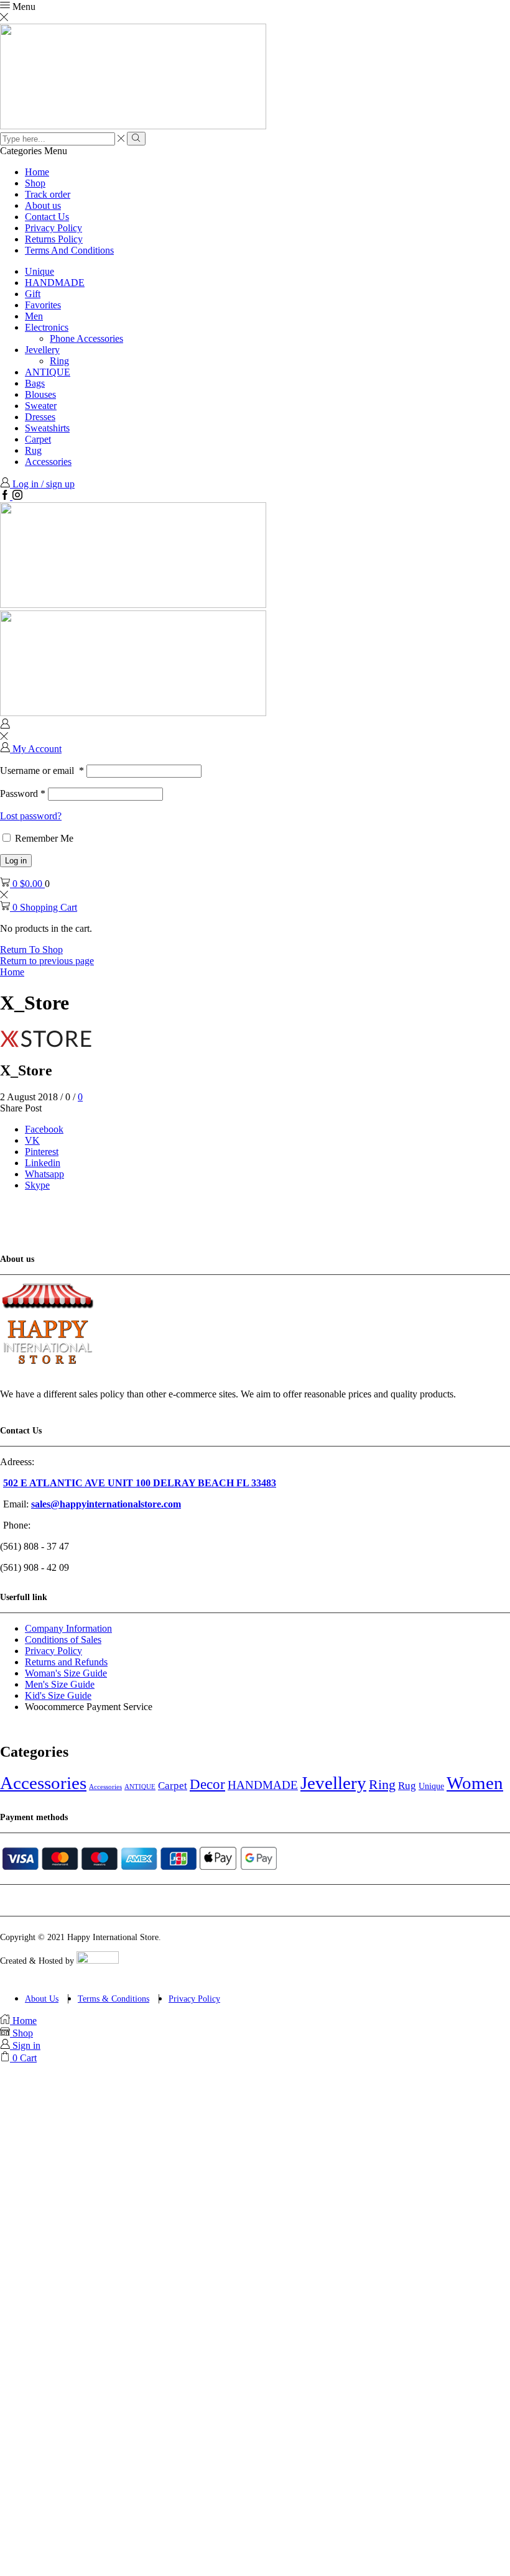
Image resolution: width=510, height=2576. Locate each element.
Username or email (42, 770)
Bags (35, 383)
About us (43, 205)
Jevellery (42, 350)
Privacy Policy (53, 228)
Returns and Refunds (66, 1662)
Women (475, 1783)
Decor (207, 1784)
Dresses (40, 417)
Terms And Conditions (69, 250)
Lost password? (31, 816)
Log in (16, 861)
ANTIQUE (48, 372)
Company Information (68, 1628)
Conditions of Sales (63, 1640)
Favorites (43, 305)
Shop (35, 183)
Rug (33, 450)
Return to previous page (47, 961)
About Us (42, 1999)
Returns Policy (54, 239)
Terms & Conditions (114, 1999)
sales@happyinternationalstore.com (106, 1504)
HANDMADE (55, 283)
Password (23, 793)
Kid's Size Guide (58, 1695)
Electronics (47, 327)
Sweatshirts (47, 428)
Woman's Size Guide (66, 1673)
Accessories (48, 462)
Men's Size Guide (60, 1684)
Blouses (40, 394)
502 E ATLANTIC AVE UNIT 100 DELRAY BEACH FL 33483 (140, 1483)
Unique (39, 271)
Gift (33, 294)
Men (34, 316)
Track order (48, 194)
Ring (59, 361)
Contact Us (47, 217)
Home (37, 172)
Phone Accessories (86, 338)
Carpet (38, 439)
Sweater (41, 406)
